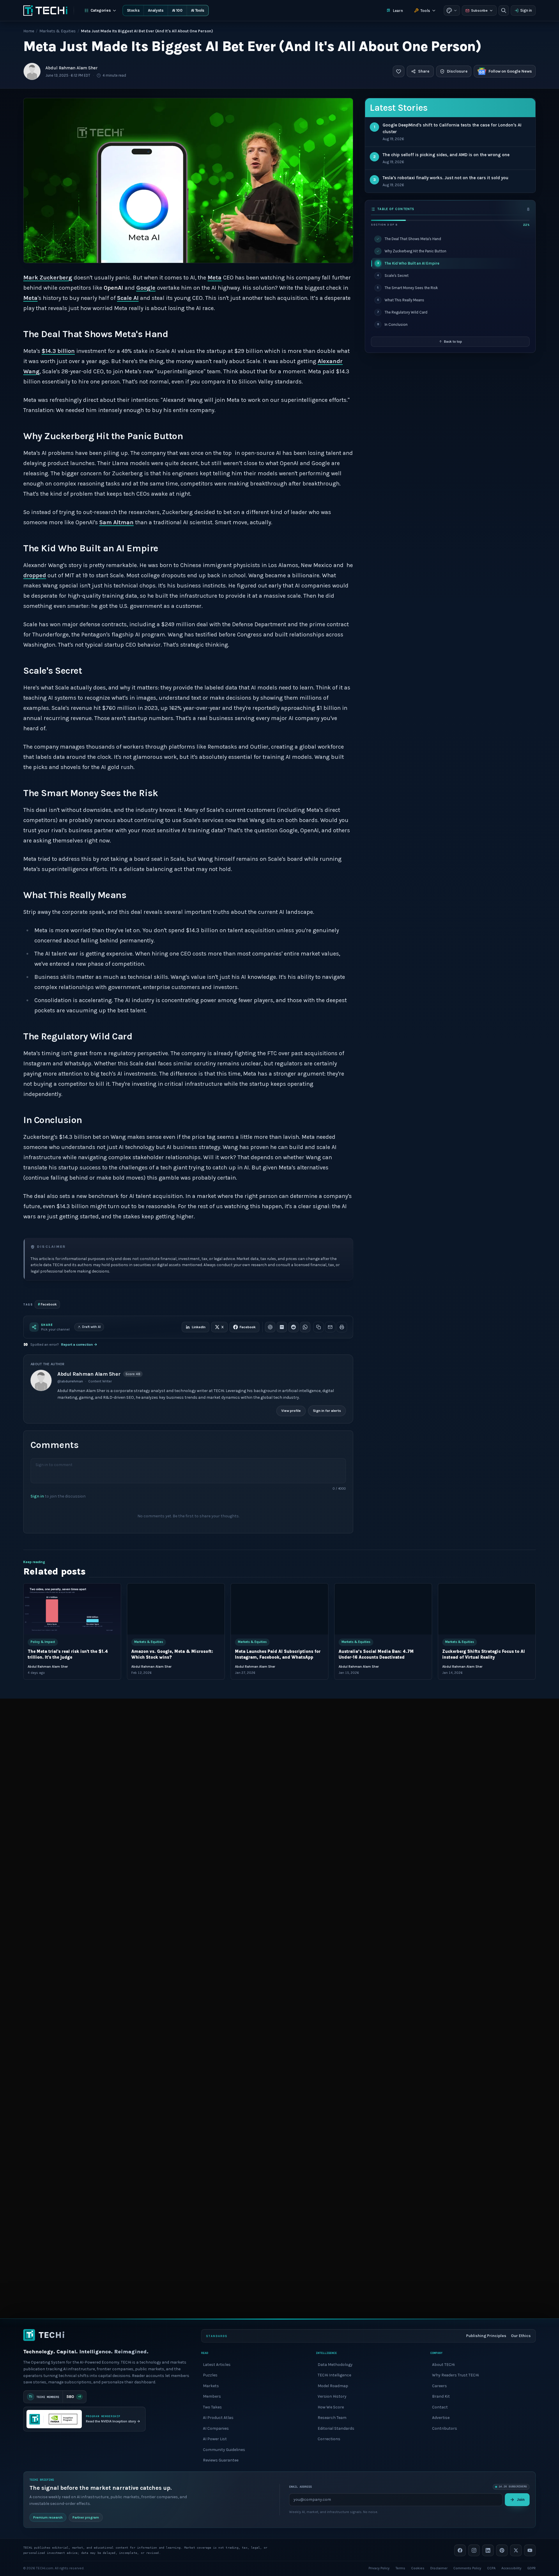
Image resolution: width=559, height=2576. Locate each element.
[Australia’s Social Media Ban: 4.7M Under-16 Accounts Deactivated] (383, 1609)
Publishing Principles (486, 2336)
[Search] (504, 10)
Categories (101, 10)
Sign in (526, 10)
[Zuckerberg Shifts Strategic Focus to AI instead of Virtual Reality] (487, 1609)
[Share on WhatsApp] (305, 1327)
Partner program (86, 2517)
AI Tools (198, 10)
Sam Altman (116, 522)
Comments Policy (467, 2568)
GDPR (531, 2568)
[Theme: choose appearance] (452, 10)
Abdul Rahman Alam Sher (71, 68)
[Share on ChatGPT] (270, 1327)
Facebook (47, 1304)
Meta (30, 298)
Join (521, 2499)
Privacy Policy (379, 2568)
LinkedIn (199, 1327)
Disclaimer (439, 2568)
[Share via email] (330, 1327)
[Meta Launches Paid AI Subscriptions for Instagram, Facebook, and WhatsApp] (279, 1609)
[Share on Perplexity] (282, 1327)
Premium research (48, 2517)
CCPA (491, 2568)
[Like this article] (399, 71)
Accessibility (511, 2568)
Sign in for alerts (327, 1411)
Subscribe (479, 10)
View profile (291, 1411)
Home (29, 31)
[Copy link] (319, 1327)
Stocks (133, 10)
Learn (398, 11)
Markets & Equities (58, 31)
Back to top (453, 342)
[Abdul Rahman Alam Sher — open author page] (32, 71)
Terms (400, 2568)
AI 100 (177, 10)
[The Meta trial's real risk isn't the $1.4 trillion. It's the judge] (72, 1609)
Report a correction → (79, 1345)
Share (424, 71)
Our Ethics (521, 2336)
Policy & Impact (43, 1642)
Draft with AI (91, 1327)
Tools (425, 11)
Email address (300, 2487)
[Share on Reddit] (293, 1327)
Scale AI (128, 298)
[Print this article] (342, 1327)
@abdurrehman (70, 1381)
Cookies (418, 2568)
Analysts (156, 10)
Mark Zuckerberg (48, 278)
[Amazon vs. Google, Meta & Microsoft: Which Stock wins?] (176, 1609)
